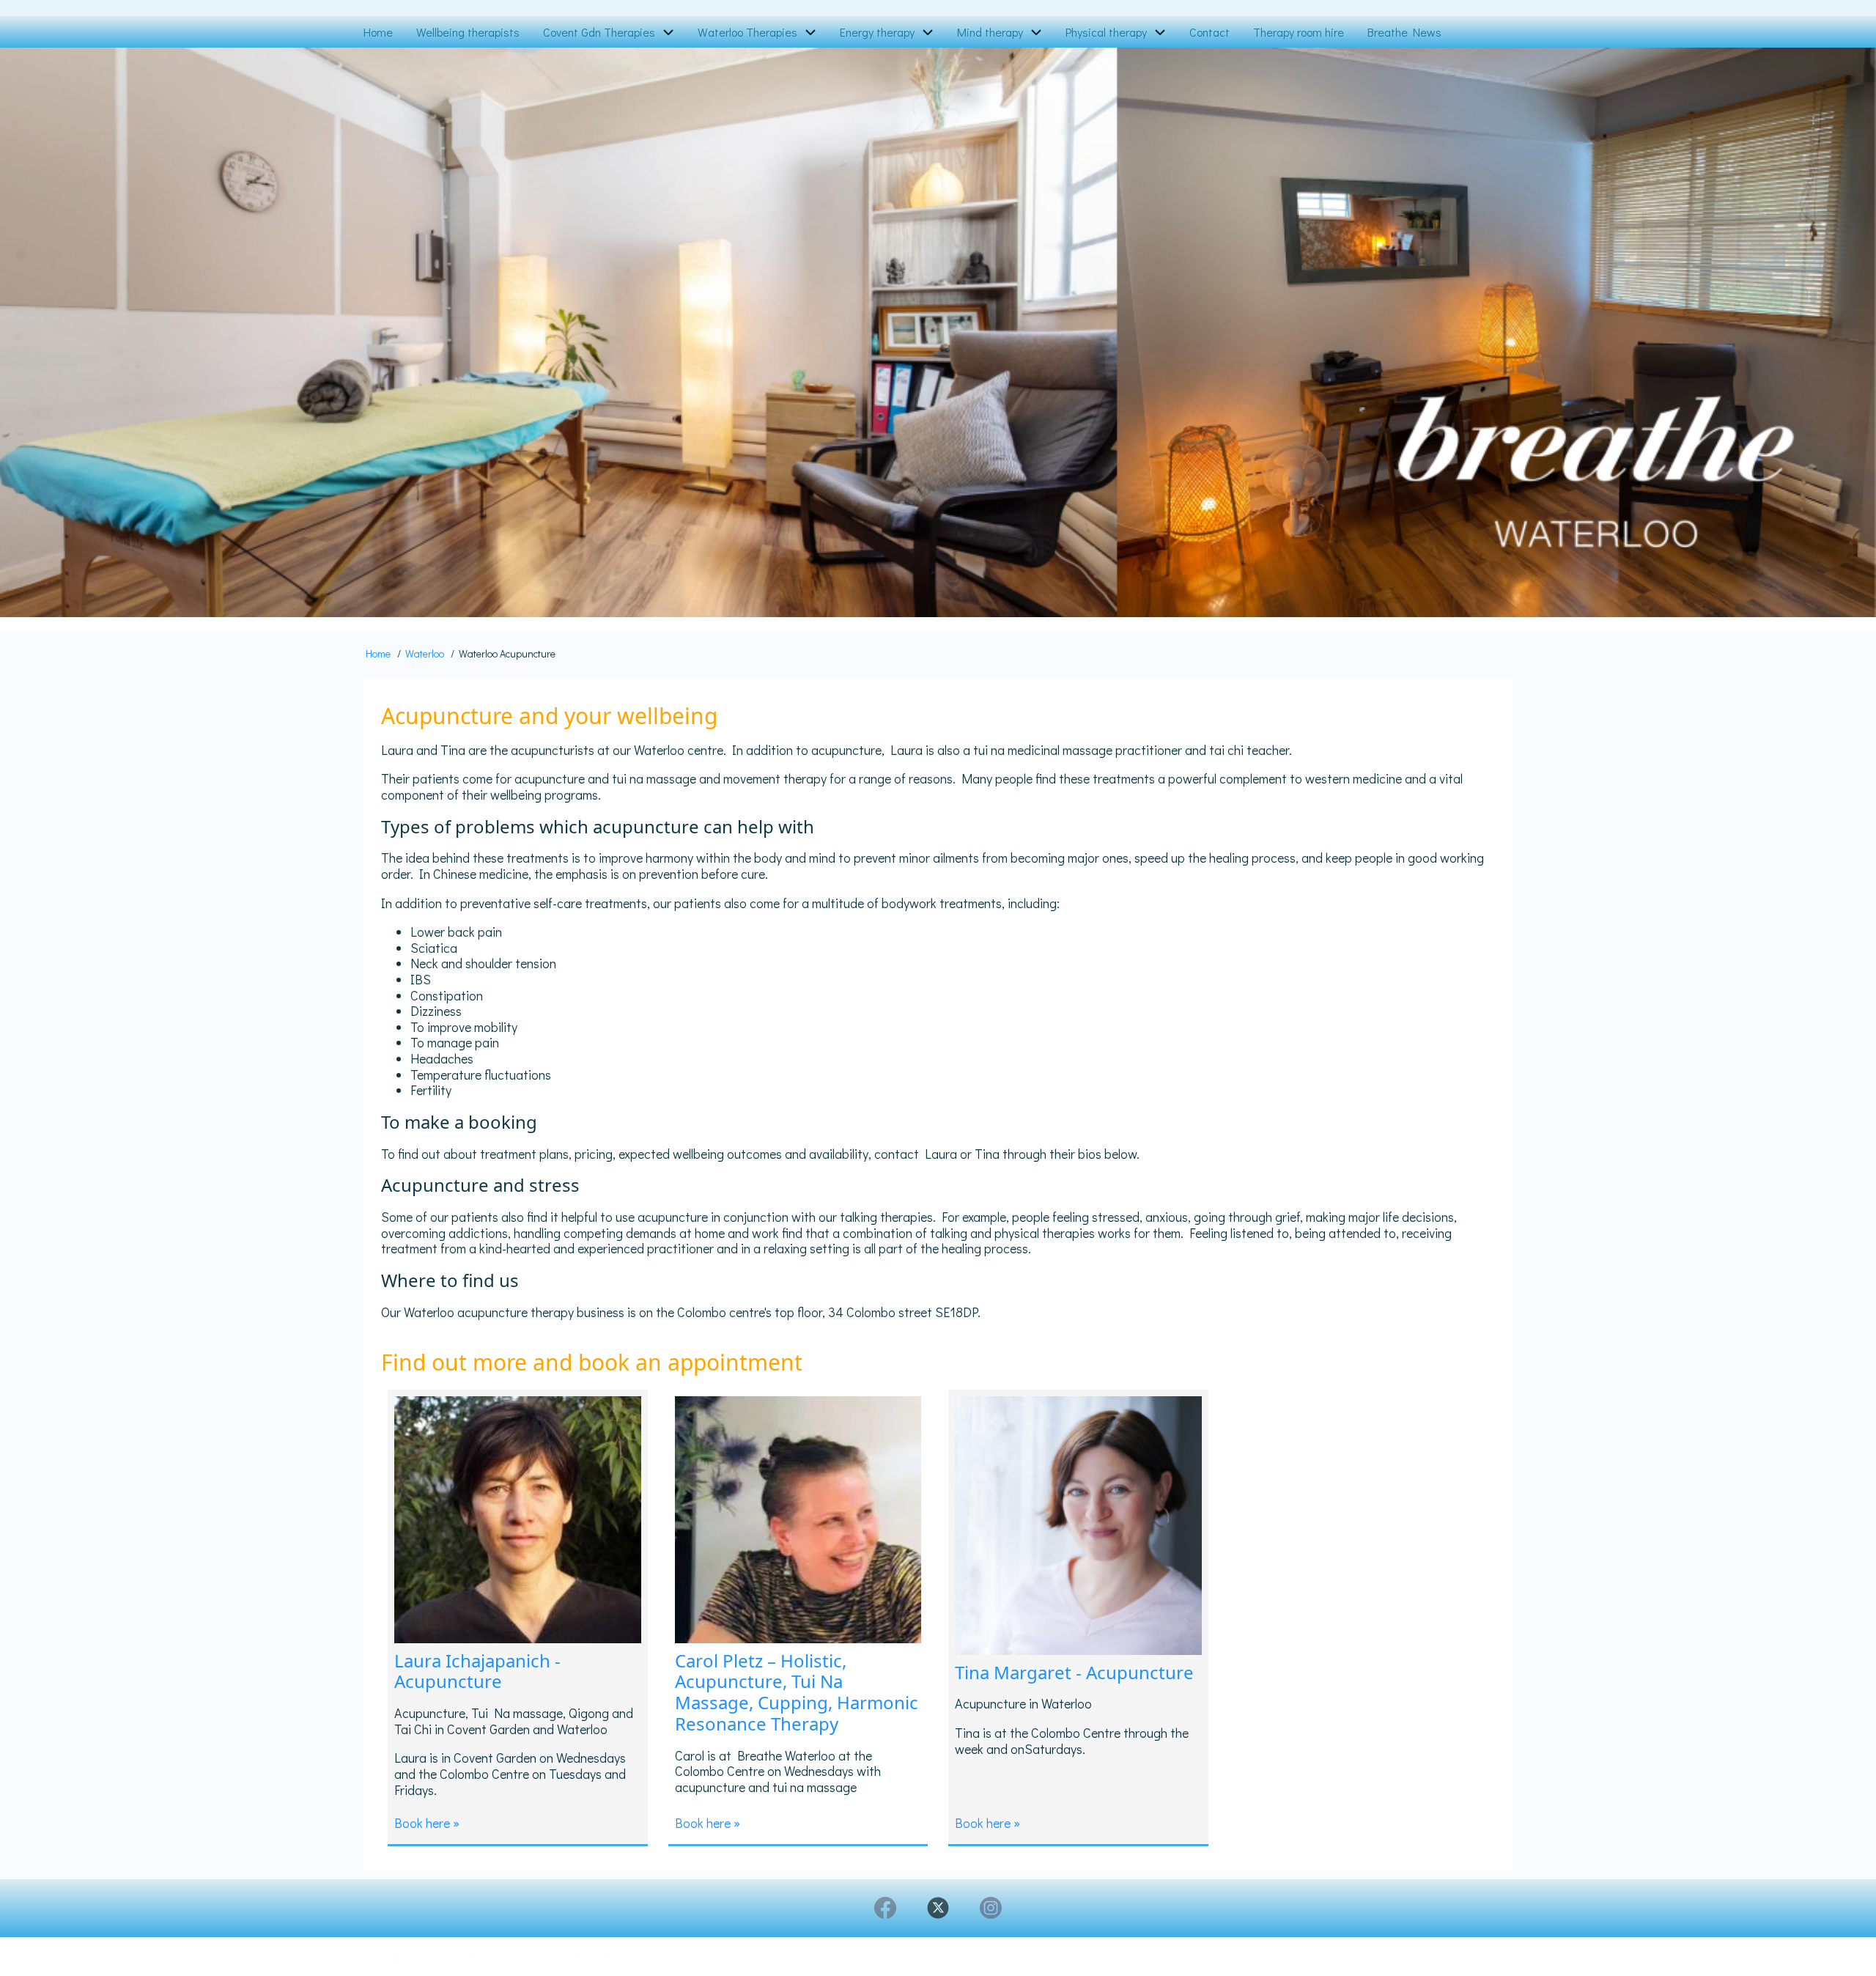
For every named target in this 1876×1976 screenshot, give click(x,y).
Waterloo (425, 653)
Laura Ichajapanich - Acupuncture (477, 1671)
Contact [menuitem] (1210, 32)
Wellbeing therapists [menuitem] (468, 32)
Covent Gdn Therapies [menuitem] (599, 32)
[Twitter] (938, 1908)
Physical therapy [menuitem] (1106, 32)
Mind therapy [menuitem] (990, 32)
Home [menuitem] (378, 32)
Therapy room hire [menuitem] (1299, 32)
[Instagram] (991, 1908)
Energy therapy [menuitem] (877, 32)
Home (378, 653)
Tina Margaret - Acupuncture (1074, 1672)
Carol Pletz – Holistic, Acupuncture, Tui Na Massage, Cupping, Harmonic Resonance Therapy (797, 1692)
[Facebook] (885, 1908)
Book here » (427, 1823)
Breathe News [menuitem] (1404, 32)
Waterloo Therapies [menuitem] (747, 32)
